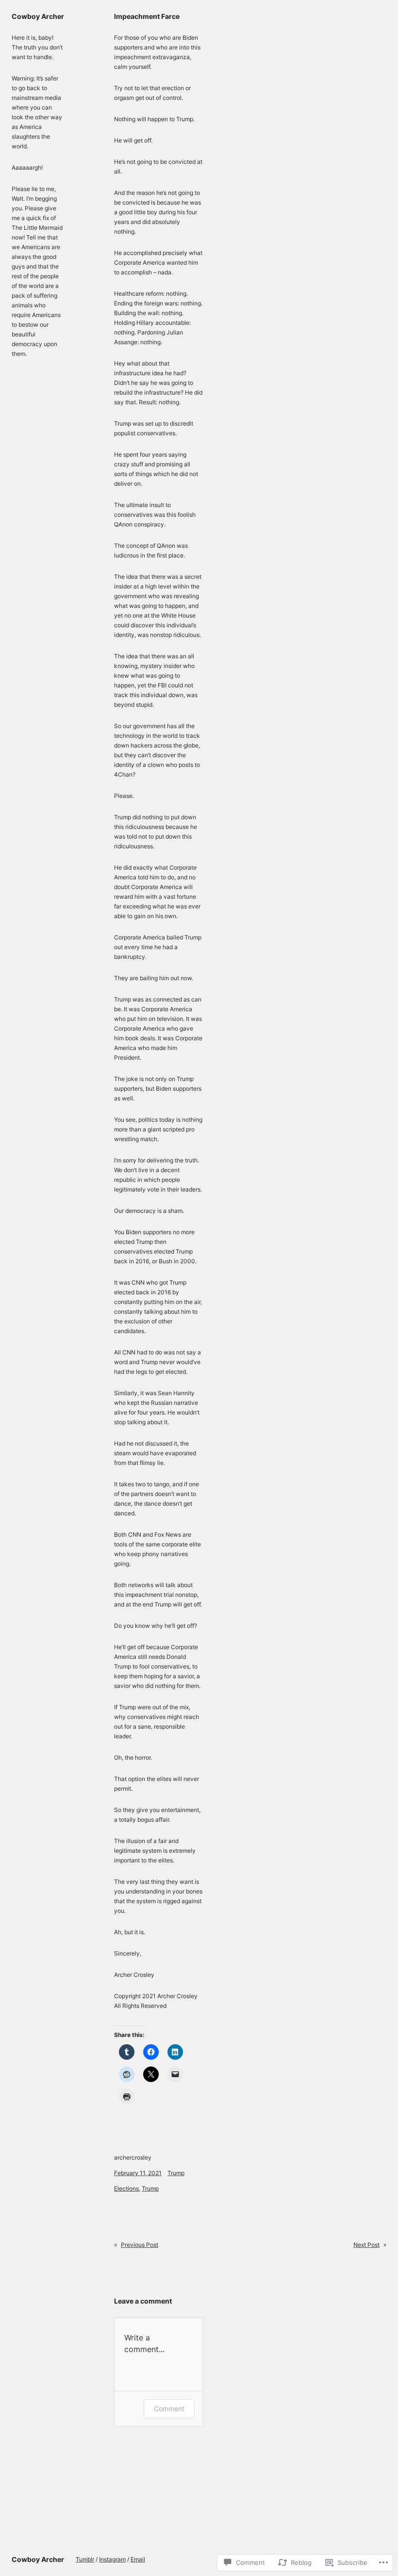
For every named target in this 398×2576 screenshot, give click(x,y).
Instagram (112, 2559)
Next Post (366, 2245)
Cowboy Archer (38, 16)
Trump (176, 2173)
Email (138, 2559)
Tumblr (85, 2559)
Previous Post (140, 2245)
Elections (126, 2188)
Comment (169, 2409)
